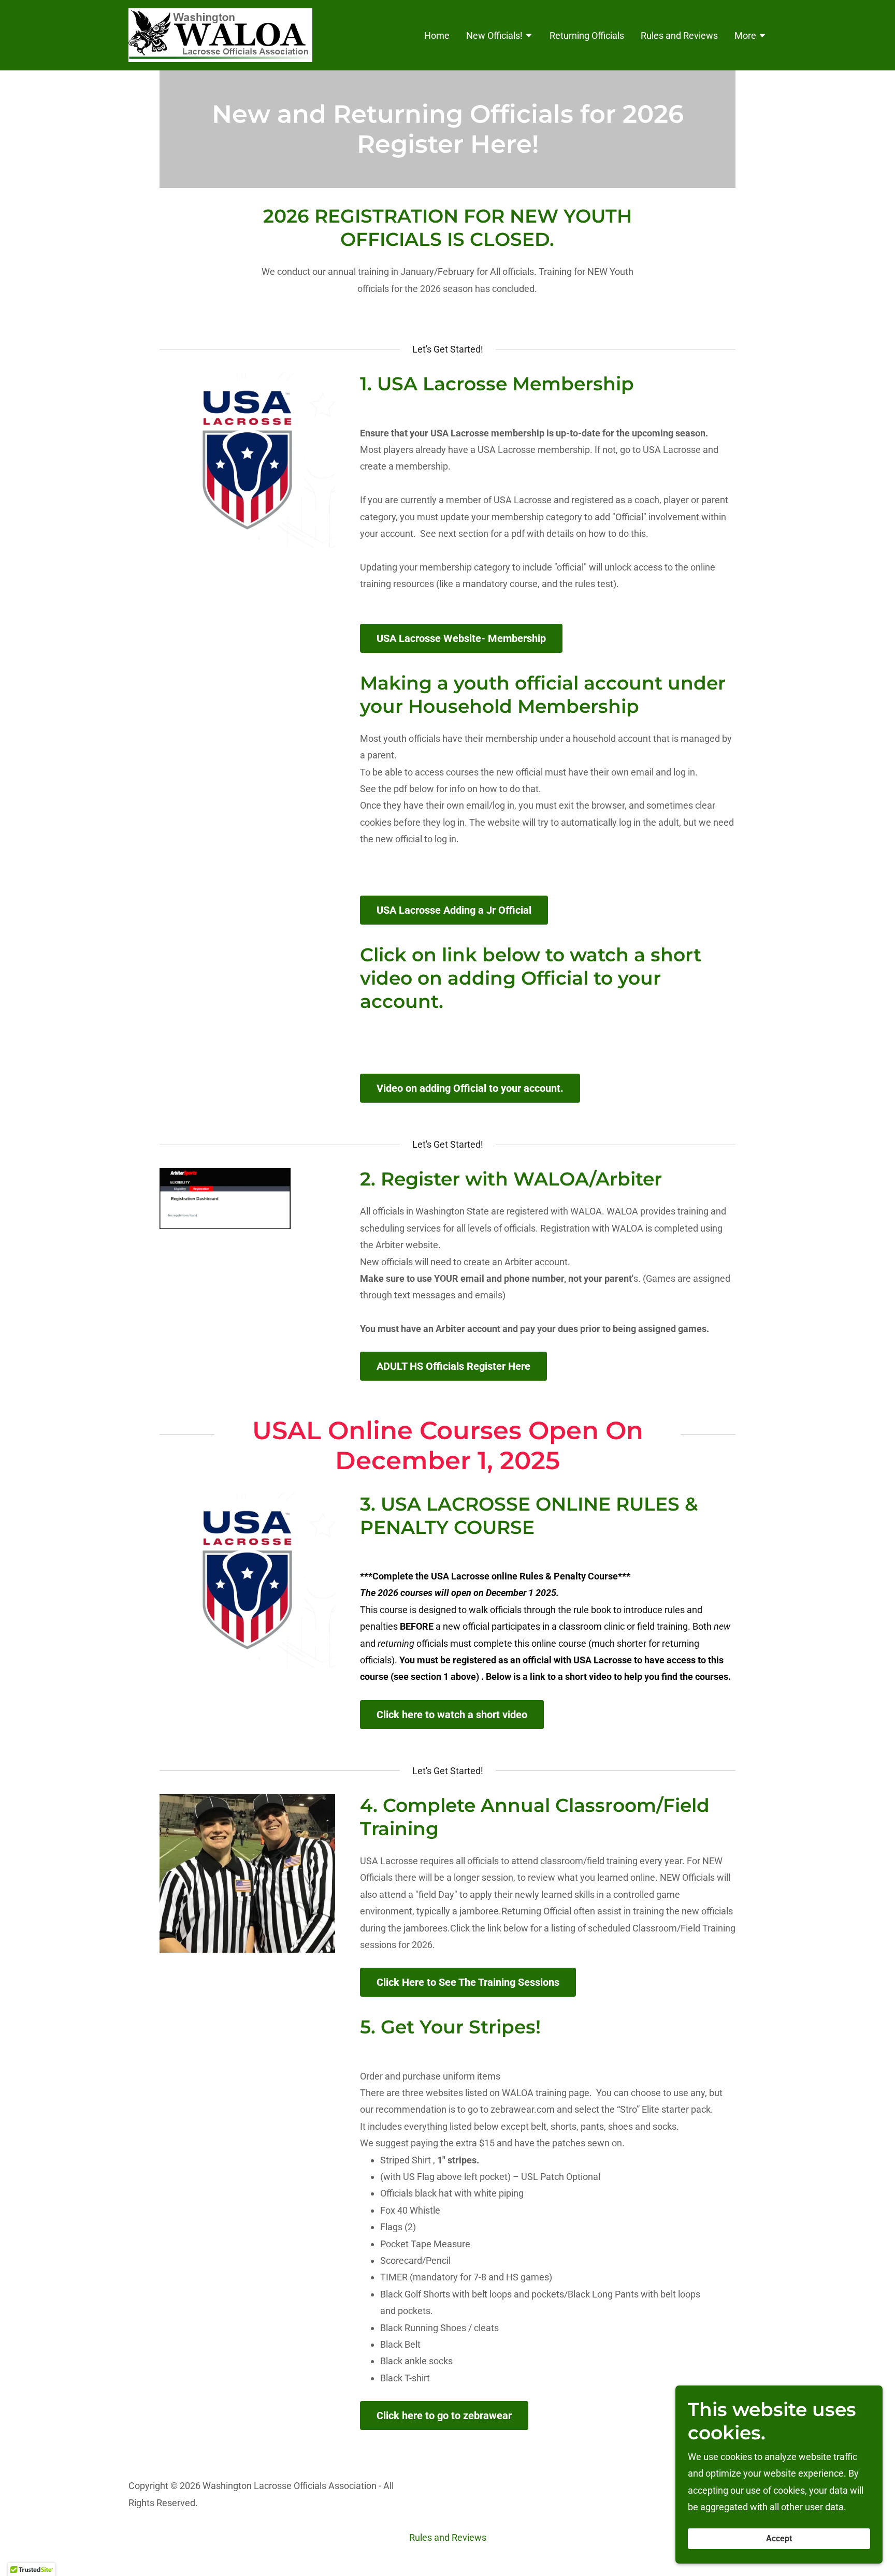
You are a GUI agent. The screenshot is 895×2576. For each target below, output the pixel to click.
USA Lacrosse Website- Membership (461, 638)
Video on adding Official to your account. (470, 1088)
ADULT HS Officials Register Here (453, 1366)
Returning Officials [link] (587, 35)
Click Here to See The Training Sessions (468, 1982)
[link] (220, 34)
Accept (779, 2539)
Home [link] (437, 35)
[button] (500, 37)
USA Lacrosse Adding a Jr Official (454, 910)
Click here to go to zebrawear (444, 2416)
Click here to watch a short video (452, 1715)
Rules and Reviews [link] (679, 35)
